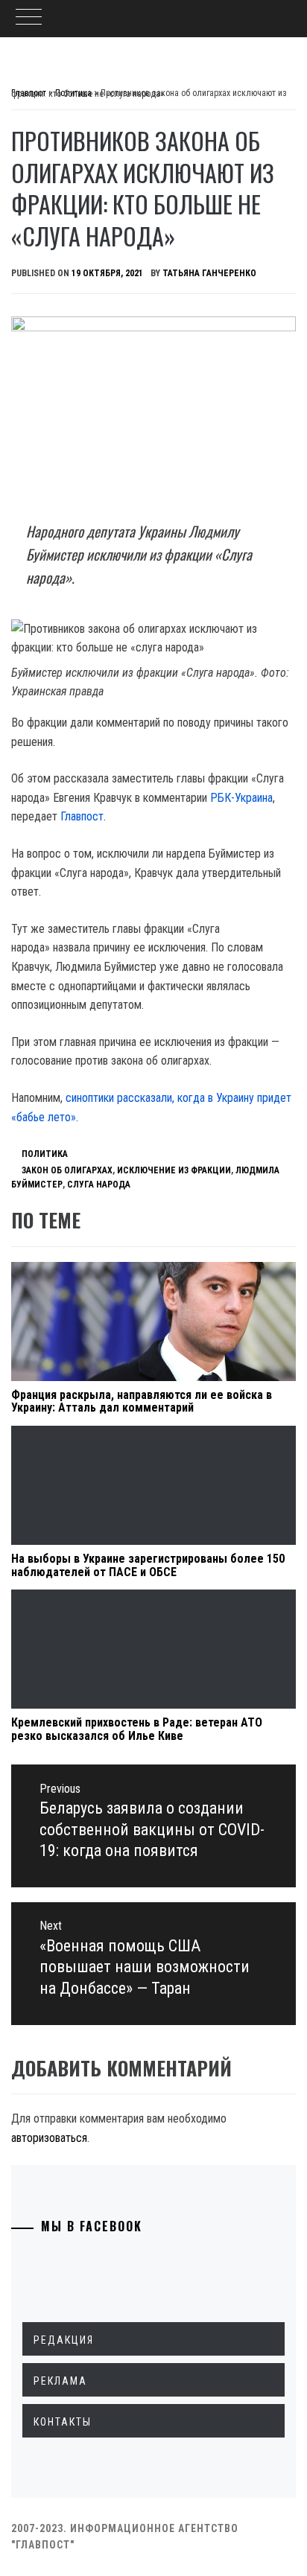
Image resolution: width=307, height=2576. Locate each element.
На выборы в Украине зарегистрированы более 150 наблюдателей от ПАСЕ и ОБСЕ (148, 1565)
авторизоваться (49, 2138)
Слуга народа (99, 1185)
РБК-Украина (241, 798)
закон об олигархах (67, 1170)
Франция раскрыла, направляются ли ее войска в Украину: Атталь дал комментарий (142, 1402)
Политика (45, 1154)
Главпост (82, 816)
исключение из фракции (174, 1170)
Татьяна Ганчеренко (209, 273)
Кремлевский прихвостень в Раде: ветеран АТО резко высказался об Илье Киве (137, 1729)
